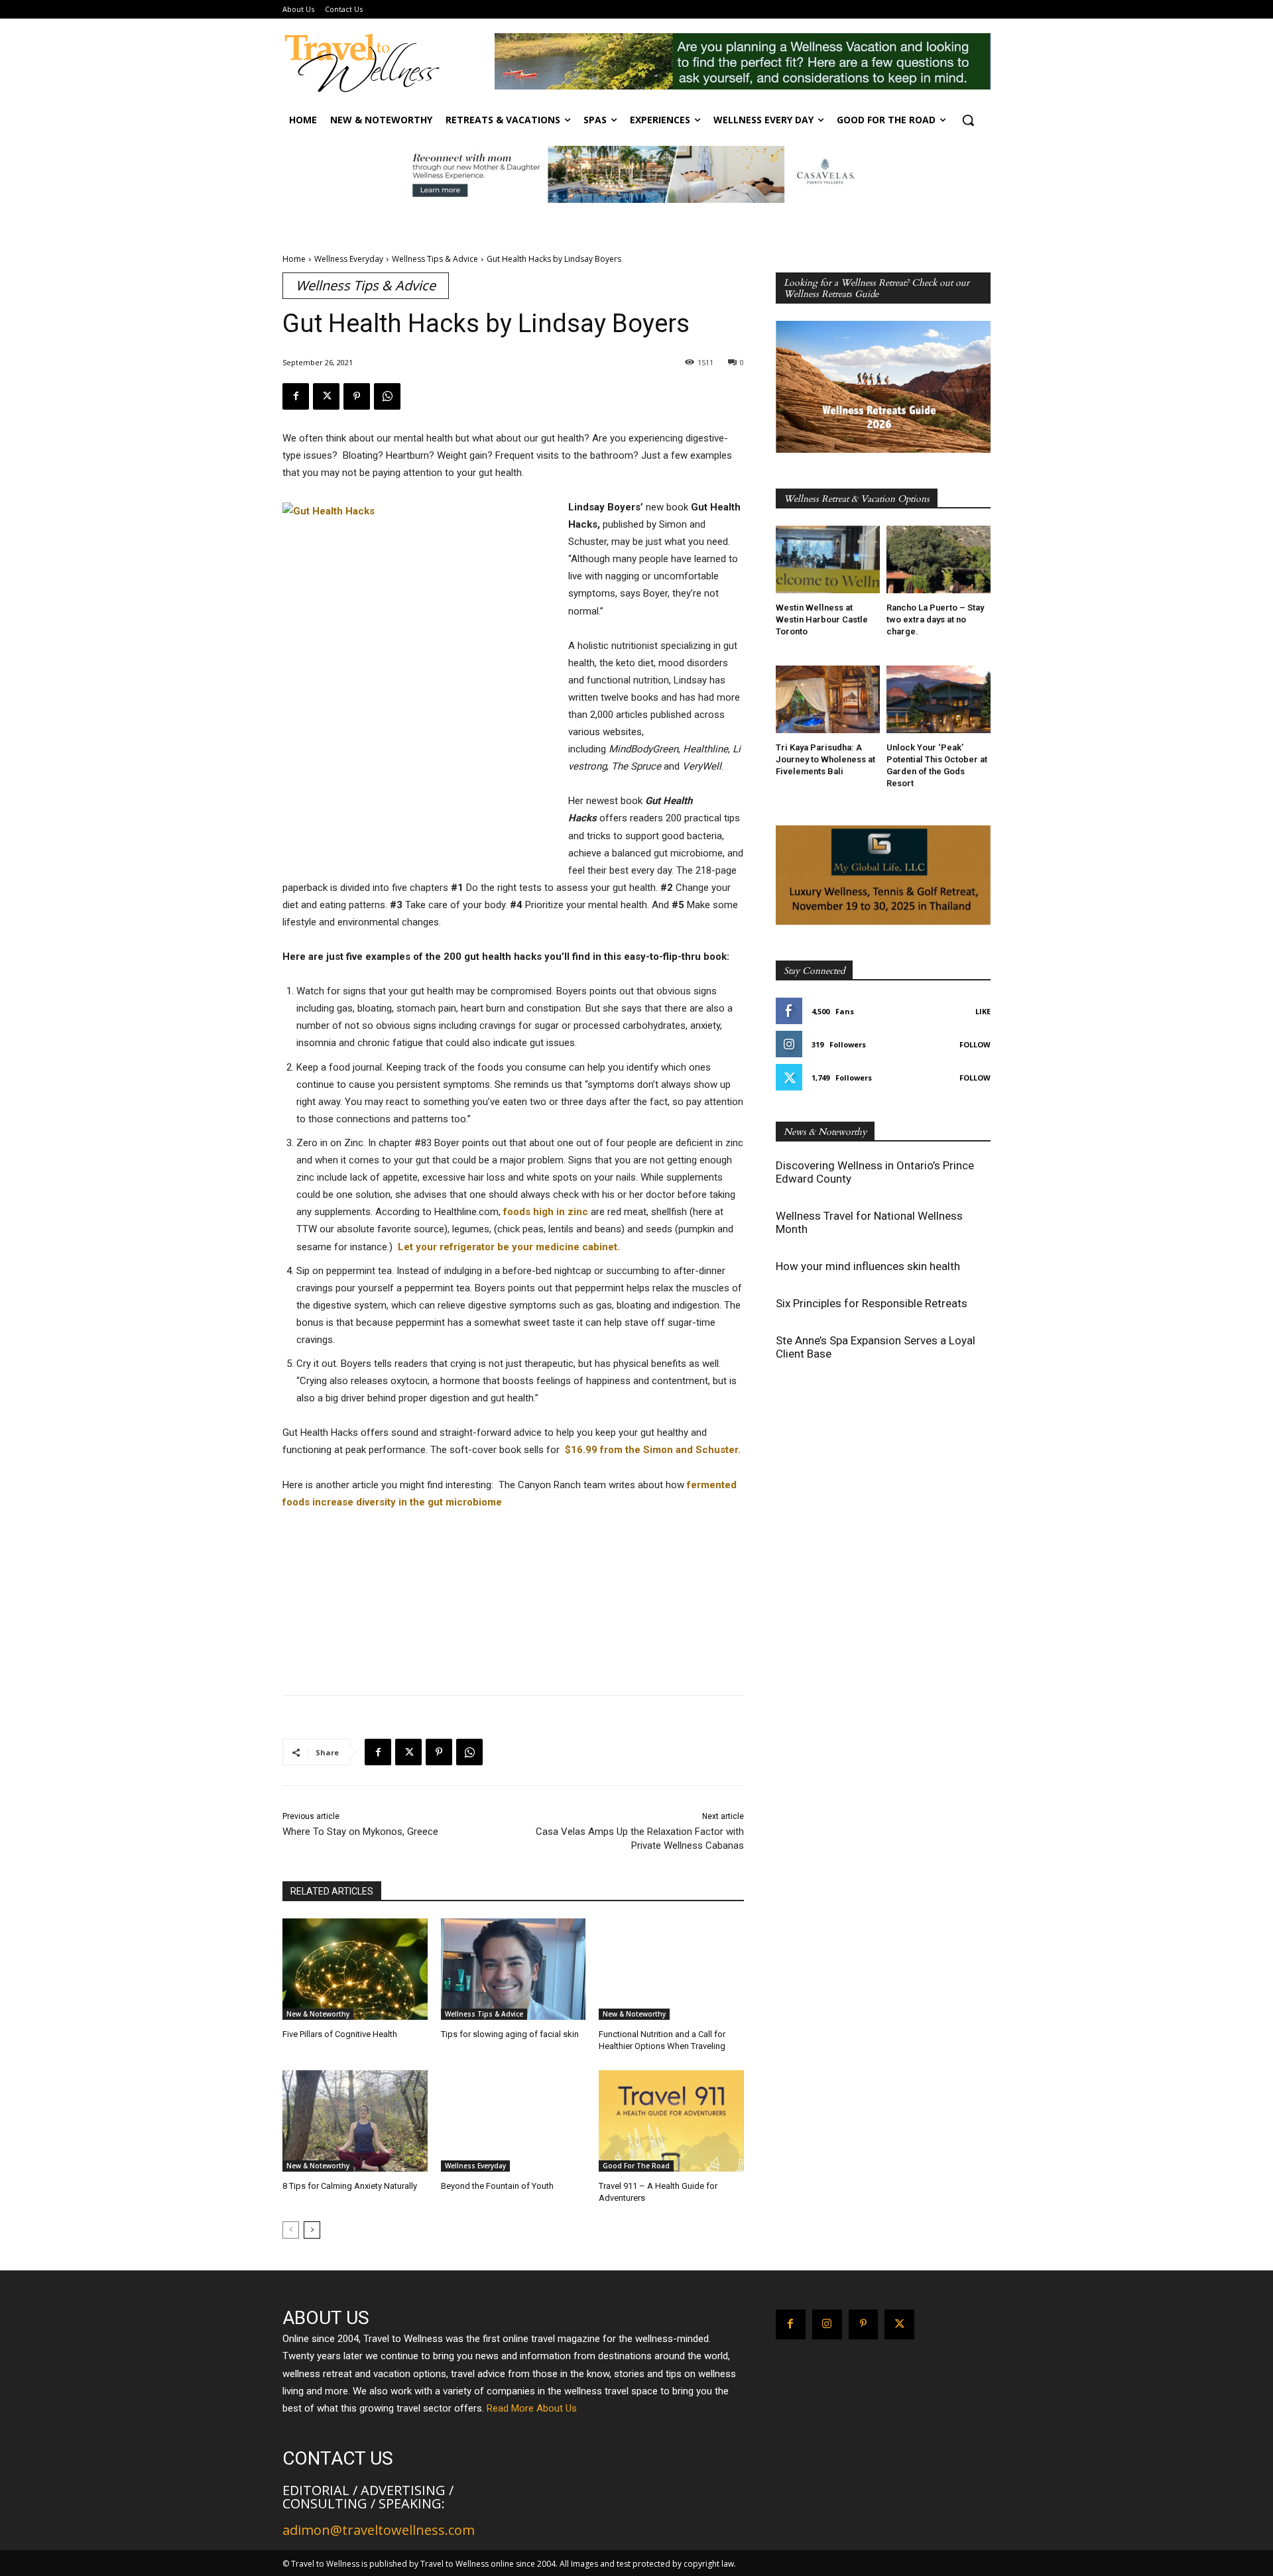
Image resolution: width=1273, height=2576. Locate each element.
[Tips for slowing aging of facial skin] (514, 1969)
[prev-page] (291, 2230)
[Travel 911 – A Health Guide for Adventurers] (671, 2121)
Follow (975, 1044)
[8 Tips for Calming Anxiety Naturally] (355, 2121)
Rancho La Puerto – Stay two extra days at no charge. (935, 619)
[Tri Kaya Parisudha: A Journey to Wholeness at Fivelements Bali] (828, 699)
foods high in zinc (546, 1212)
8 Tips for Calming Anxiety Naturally (350, 2186)
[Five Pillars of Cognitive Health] (355, 1969)
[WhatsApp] (387, 396)
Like (983, 1011)
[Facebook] (296, 396)
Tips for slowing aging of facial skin (510, 2034)
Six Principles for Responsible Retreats (872, 1303)
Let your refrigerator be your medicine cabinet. (510, 1247)
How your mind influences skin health (868, 1266)
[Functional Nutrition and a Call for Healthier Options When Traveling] (671, 1969)
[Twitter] (326, 396)
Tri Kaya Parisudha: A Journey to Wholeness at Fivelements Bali (825, 759)
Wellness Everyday (349, 259)
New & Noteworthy (318, 2014)
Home (294, 259)
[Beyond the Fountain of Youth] (514, 2121)
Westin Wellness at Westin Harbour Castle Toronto (822, 619)
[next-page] (312, 2230)
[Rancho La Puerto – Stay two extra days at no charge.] (939, 559)
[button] (968, 120)
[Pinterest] (357, 396)
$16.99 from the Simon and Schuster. (654, 1450)
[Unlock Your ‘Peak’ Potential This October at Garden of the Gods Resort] (939, 699)
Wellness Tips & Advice (435, 259)
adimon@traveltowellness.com (379, 2530)
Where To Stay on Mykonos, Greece (363, 1832)
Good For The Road (636, 2166)
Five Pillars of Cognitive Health (340, 2034)
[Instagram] (827, 2324)
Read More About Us (532, 2408)
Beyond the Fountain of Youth (497, 2186)
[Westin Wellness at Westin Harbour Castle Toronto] (828, 559)
